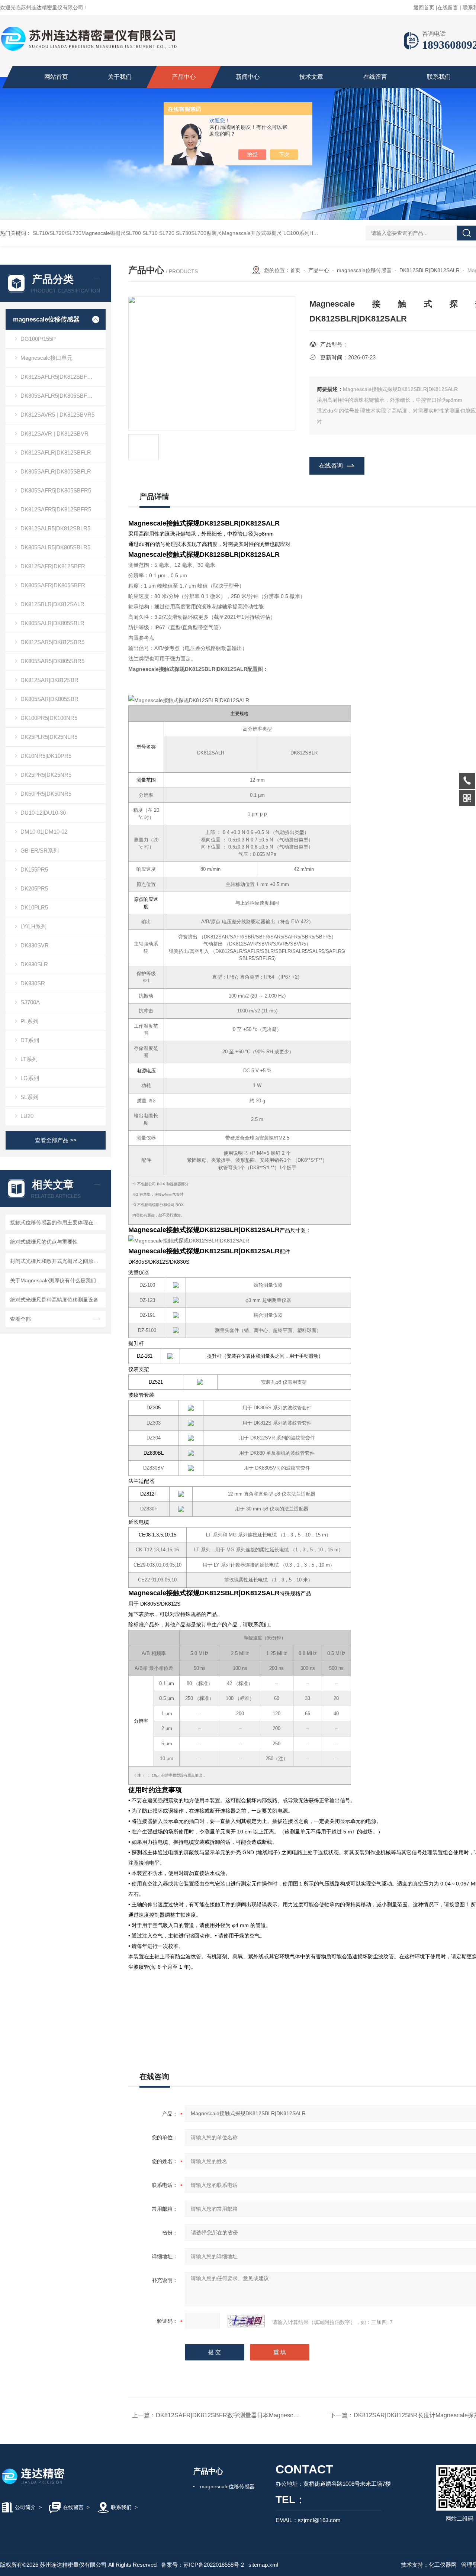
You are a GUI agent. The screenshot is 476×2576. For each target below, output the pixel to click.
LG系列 (30, 1078)
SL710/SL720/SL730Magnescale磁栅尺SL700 (87, 233)
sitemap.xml (263, 2565)
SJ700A (30, 1002)
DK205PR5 (34, 888)
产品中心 (184, 77)
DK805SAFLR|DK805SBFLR (56, 471)
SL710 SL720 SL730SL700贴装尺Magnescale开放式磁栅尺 (212, 233)
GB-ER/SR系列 (40, 851)
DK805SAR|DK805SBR (49, 699)
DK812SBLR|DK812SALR (52, 604)
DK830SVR (35, 945)
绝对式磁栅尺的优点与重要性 (44, 1242)
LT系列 (29, 1059)
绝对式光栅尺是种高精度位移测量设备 (54, 1300)
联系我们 (439, 77)
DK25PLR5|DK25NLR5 (49, 737)
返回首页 (424, 7)
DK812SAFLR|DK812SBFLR (56, 453)
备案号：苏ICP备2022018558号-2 (202, 2565)
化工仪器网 (443, 2565)
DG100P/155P (38, 339)
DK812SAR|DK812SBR (49, 680)
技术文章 (311, 77)
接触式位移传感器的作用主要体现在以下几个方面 (57, 1222)
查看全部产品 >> (56, 1140)
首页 (295, 270)
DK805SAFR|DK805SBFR (53, 585)
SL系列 (29, 1097)
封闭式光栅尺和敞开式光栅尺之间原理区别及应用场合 (57, 1261)
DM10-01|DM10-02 (44, 832)
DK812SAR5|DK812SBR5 (52, 642)
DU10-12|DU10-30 (43, 813)
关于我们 (120, 77)
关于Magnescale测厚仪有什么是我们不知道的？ (57, 1280)
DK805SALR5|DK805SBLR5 (55, 547)
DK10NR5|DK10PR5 (46, 756)
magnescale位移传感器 (46, 319)
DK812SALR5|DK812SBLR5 (55, 528)
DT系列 (30, 1040)
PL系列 (29, 1021)
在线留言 (448, 7)
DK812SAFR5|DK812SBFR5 (56, 509)
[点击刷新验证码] (246, 2321)
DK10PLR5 (34, 907)
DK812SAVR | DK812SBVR (54, 434)
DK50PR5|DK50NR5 (46, 794)
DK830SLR (34, 964)
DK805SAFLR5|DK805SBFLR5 (59, 396)
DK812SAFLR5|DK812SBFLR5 (59, 377)
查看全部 (20, 1319)
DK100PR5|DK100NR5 (49, 718)
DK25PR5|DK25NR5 (46, 775)
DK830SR (33, 983)
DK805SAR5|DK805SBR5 (52, 661)
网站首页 (56, 77)
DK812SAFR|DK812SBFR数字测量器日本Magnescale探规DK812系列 (250, 2415)
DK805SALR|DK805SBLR (52, 623)
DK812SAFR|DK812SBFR (53, 566)
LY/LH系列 (33, 926)
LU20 (27, 1116)
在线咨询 (331, 466)
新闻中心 (248, 77)
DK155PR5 (34, 870)
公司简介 (25, 2507)
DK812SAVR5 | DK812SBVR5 (57, 415)
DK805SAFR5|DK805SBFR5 (56, 490)
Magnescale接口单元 (46, 358)
